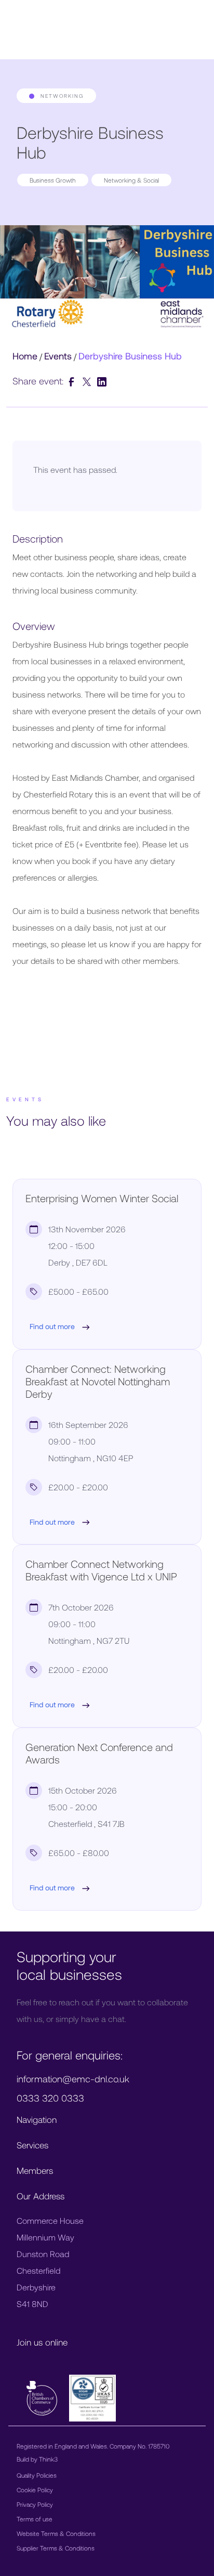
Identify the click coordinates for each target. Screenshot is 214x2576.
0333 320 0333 (50, 2098)
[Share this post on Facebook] (73, 381)
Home (25, 356)
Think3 (48, 2459)
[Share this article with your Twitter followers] (88, 381)
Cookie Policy (35, 2490)
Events (58, 356)
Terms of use (35, 2519)
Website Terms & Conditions (56, 2533)
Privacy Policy (35, 2504)
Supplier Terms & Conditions (56, 2548)
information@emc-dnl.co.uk (73, 2079)
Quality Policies (37, 2475)
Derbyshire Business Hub (130, 356)
